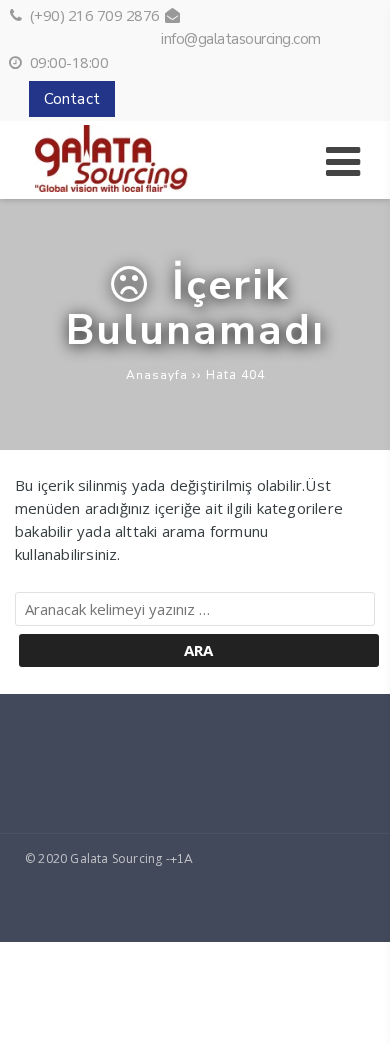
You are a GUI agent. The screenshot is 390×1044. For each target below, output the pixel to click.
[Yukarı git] (359, 1013)
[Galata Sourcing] (141, 187)
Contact (72, 99)
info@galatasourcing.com (241, 39)
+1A (182, 859)
